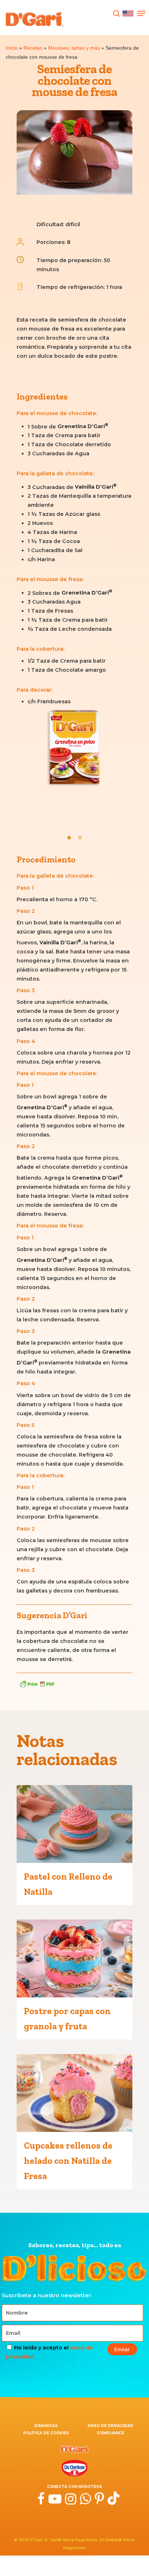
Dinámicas (46, 2426)
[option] (74, 750)
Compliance (110, 2433)
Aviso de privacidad (110, 2426)
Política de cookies (46, 2433)
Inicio (12, 48)
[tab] (69, 837)
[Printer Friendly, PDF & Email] (37, 1684)
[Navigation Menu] (141, 13)
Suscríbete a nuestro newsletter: (47, 2295)
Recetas (33, 48)
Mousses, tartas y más (74, 48)
